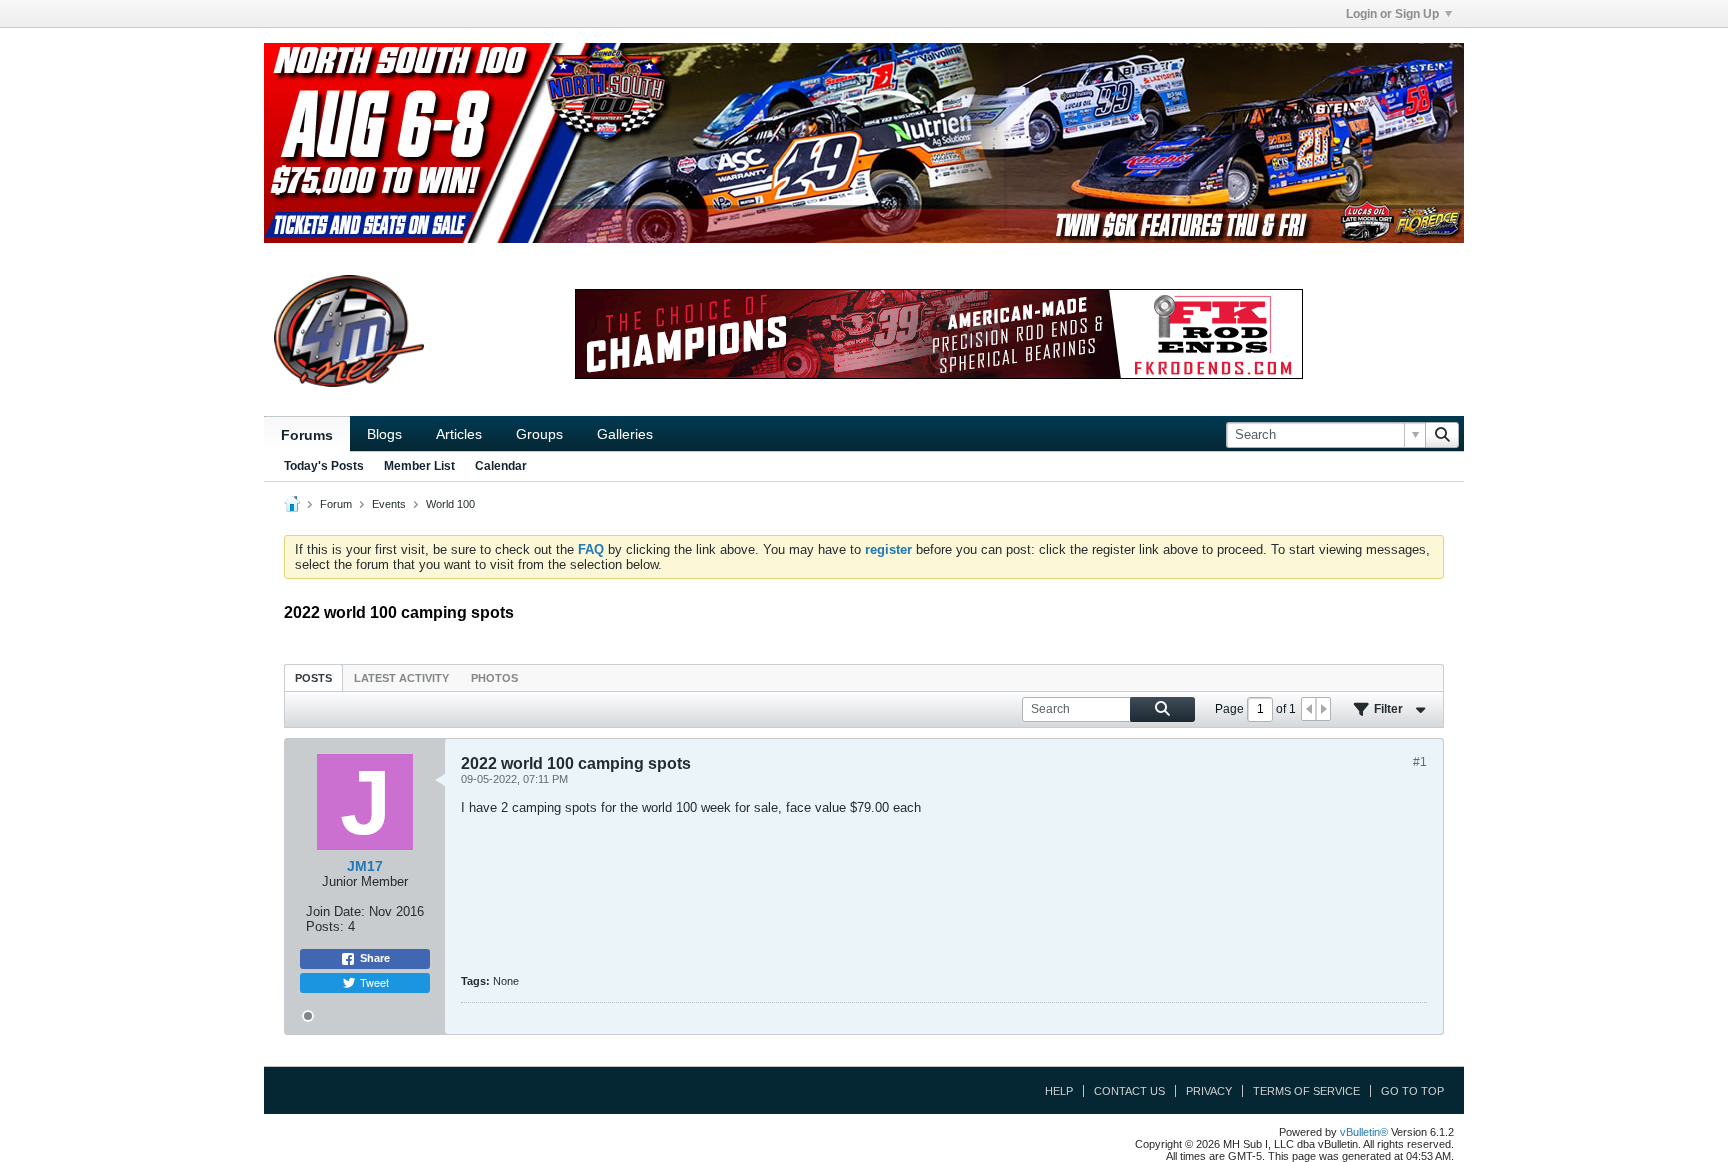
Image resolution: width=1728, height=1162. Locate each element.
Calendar (501, 466)
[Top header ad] (864, 143)
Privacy (1209, 1091)
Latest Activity (401, 678)
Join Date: (335, 911)
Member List (419, 466)
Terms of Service (1306, 1091)
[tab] (313, 677)
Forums (307, 435)
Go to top (1412, 1091)
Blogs (384, 434)
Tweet (374, 982)
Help (1059, 1091)
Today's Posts (324, 466)
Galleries (625, 434)
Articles (459, 434)
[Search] (1442, 435)
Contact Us (1129, 1091)
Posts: (325, 926)
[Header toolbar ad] (939, 334)
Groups (539, 434)
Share (375, 958)
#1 (1420, 762)
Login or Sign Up (1392, 14)
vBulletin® (1364, 1132)
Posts (313, 678)
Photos (494, 678)
